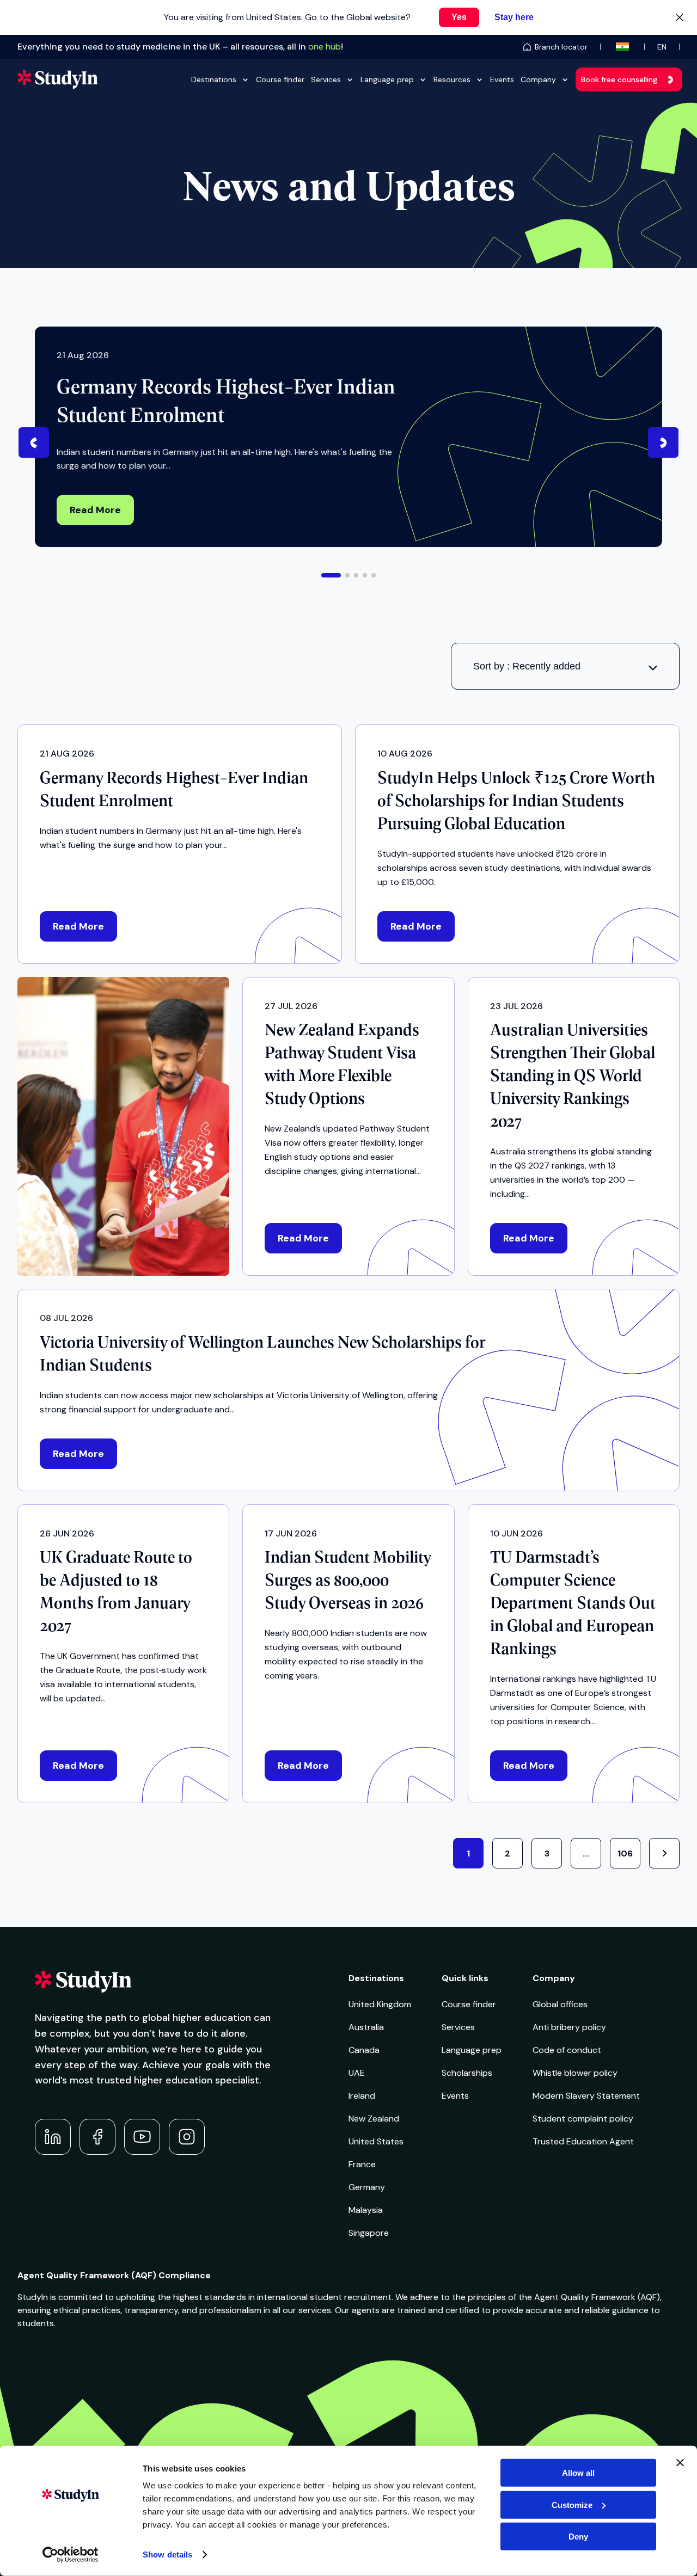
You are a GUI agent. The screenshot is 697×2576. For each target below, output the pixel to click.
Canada (364, 2050)
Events (502, 79)
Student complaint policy (583, 2119)
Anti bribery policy (569, 2027)
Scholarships (467, 2073)
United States (376, 2141)
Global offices (560, 2004)
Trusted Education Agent (583, 2141)
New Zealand (374, 2119)
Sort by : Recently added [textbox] (527, 666)
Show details (167, 2555)
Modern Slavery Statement (586, 2096)
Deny (578, 2537)
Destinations (214, 79)
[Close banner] (680, 2463)
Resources (452, 79)
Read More (95, 510)
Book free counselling (619, 79)
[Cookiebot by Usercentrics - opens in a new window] (71, 2555)
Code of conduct (567, 2050)
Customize (572, 2504)
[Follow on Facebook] (97, 2137)
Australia (366, 2027)
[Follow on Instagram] (187, 2137)
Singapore (369, 2233)
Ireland (362, 2096)
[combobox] (565, 666)
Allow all (578, 2473)
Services (326, 79)
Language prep (387, 79)
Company (538, 79)
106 (625, 1853)
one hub (325, 47)
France (362, 2164)
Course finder (280, 79)
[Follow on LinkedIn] (53, 2137)
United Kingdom (380, 2004)
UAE (357, 2073)
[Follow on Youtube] (142, 2137)
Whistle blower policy (575, 2073)
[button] (331, 575)
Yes (459, 17)
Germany (367, 2187)
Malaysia (366, 2210)
